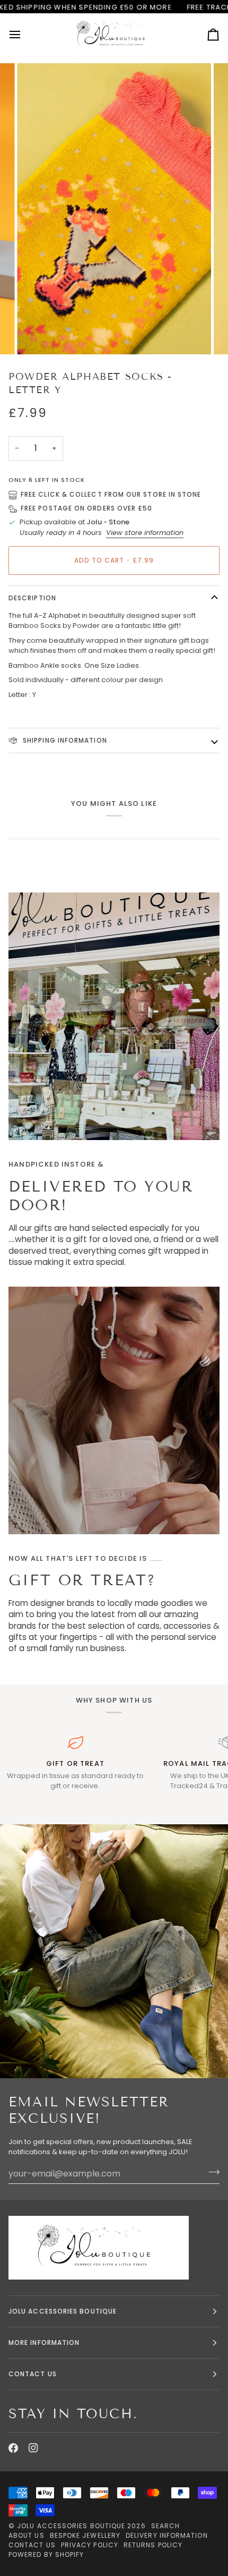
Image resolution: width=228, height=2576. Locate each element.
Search (165, 2526)
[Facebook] (13, 2448)
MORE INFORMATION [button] (44, 2343)
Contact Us (32, 2545)
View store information (145, 533)
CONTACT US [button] (33, 2374)
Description (32, 598)
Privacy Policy (90, 2545)
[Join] (211, 2172)
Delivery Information (167, 2535)
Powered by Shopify (46, 2554)
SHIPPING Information (64, 740)
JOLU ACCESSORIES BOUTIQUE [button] (63, 2311)
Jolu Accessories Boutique (72, 2526)
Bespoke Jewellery (85, 2535)
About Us (27, 2535)
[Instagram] (33, 2448)
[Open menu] (24, 34)
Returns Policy (153, 2545)
